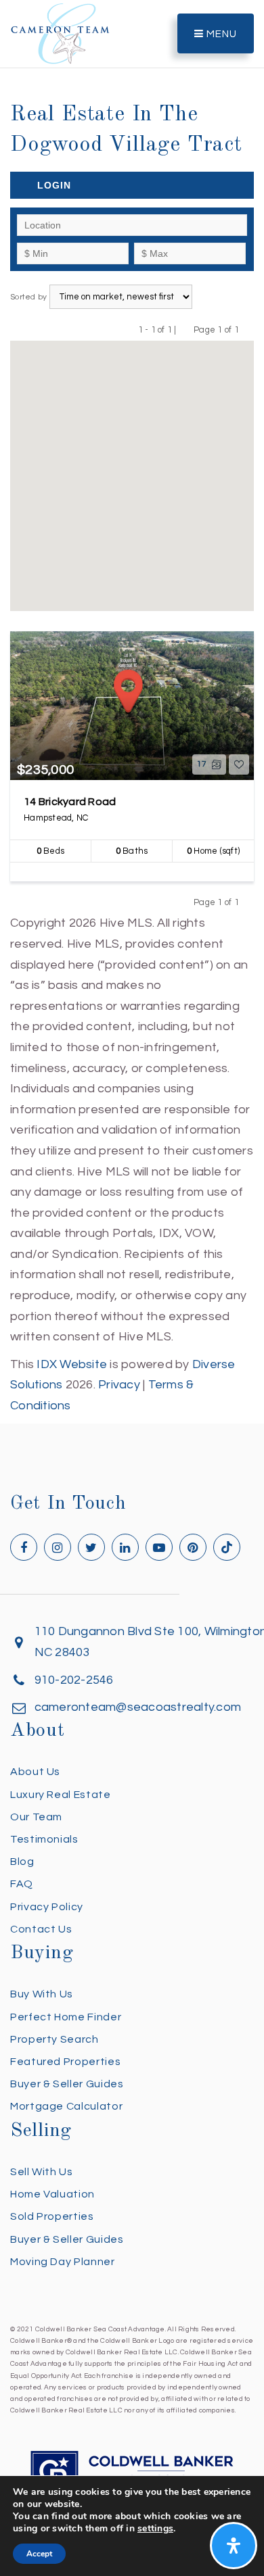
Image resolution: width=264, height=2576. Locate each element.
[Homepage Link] (60, 33)
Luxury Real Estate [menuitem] (61, 1795)
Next (247, 330)
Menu (220, 34)
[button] (132, 467)
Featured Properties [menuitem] (65, 2062)
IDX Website (72, 1364)
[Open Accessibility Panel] (234, 2546)
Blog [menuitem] (22, 1862)
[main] (132, 708)
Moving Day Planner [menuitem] (63, 2262)
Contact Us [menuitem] (41, 1929)
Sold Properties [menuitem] (52, 2216)
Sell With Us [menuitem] (42, 2172)
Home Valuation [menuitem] (52, 2194)
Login (54, 185)
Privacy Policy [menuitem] (47, 1907)
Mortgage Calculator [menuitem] (66, 2106)
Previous (185, 330)
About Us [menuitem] (35, 1772)
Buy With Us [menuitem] (42, 1994)
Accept (39, 2554)
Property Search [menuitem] (54, 2039)
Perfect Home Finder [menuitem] (66, 2017)
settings (155, 2529)
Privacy (119, 1385)
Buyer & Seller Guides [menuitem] (67, 2084)
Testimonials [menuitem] (44, 1839)
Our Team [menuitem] (36, 1817)
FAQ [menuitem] (22, 1884)
